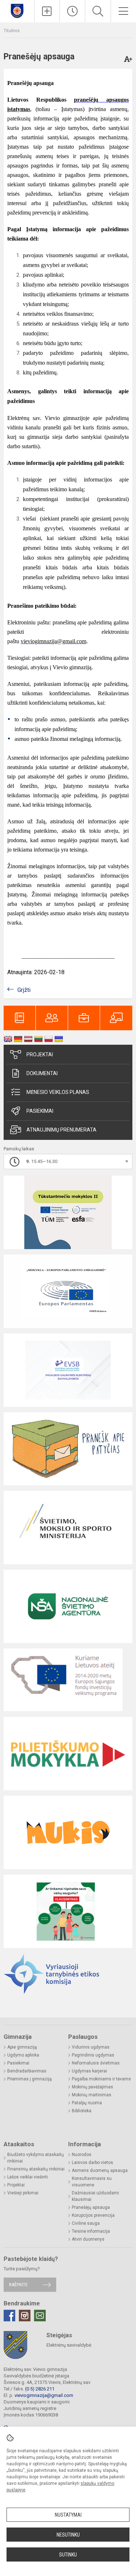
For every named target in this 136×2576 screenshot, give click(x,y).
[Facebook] (9, 2316)
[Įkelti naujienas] (47, 11)
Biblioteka (82, 2111)
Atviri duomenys (88, 2239)
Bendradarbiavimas (27, 2071)
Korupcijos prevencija (93, 2215)
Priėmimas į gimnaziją (30, 2079)
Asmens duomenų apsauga (100, 2170)
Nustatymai (68, 2515)
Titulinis (12, 31)
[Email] (40, 2316)
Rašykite (18, 2285)
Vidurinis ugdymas (91, 2047)
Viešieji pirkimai (23, 2193)
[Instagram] (25, 2316)
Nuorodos (82, 2155)
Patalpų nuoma (87, 2103)
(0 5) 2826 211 (40, 2389)
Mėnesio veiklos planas (58, 1092)
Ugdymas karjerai (89, 2071)
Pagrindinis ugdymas (93, 2055)
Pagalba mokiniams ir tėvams (101, 2079)
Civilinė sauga (86, 2223)
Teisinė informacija (91, 2231)
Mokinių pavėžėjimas (92, 2087)
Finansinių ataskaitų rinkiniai (36, 2169)
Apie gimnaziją (22, 2047)
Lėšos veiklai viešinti (28, 2177)
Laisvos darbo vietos (92, 2163)
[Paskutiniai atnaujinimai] (72, 11)
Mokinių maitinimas (92, 2095)
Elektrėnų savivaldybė (69, 2345)
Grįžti (24, 990)
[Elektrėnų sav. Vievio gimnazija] (17, 10)
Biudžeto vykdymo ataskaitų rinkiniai (36, 2158)
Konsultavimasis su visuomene (92, 2182)
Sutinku (68, 2555)
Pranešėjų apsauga (91, 2207)
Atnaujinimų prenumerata (61, 1130)
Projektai (40, 1054)
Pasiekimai (40, 1111)
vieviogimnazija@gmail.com (44, 2395)
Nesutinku (68, 2535)
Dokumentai (42, 1073)
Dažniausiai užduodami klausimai (95, 2196)
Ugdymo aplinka (23, 2055)
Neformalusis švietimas (96, 2063)
